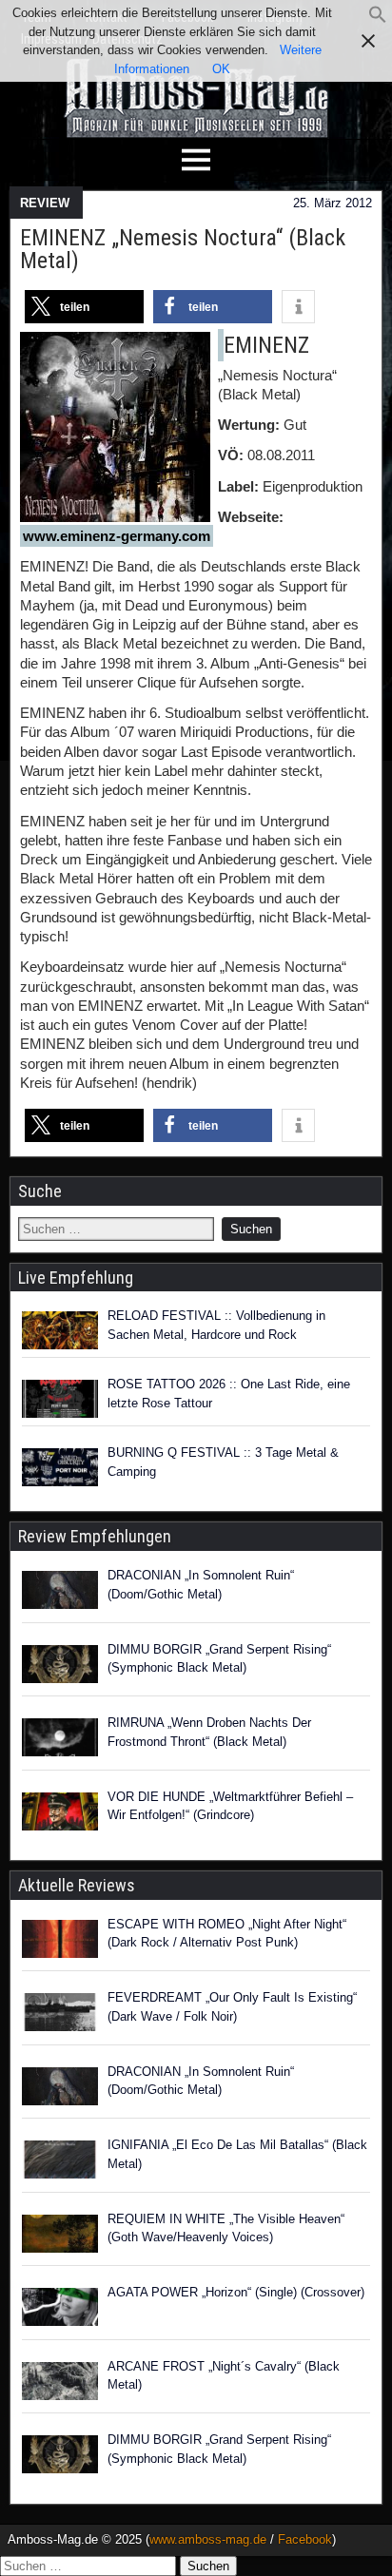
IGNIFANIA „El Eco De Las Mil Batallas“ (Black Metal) (237, 2154)
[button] (378, 19)
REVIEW (45, 203)
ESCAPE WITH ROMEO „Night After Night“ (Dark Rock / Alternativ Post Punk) (227, 1934)
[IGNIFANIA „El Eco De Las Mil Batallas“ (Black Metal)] (60, 2162)
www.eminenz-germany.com (117, 536)
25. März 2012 (333, 203)
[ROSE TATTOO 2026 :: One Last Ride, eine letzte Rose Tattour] (60, 1399)
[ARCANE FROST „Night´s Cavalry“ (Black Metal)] (60, 2384)
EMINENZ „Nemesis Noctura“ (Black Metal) (183, 249)
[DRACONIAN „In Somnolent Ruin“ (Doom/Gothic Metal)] (60, 1593)
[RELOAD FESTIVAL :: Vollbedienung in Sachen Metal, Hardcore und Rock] (60, 1330)
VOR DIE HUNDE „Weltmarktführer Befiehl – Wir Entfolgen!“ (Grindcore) (230, 1806)
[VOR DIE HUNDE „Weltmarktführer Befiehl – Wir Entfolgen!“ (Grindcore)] (60, 1814)
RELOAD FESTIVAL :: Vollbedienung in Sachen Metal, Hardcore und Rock (216, 1325)
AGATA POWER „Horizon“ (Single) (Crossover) (236, 2292)
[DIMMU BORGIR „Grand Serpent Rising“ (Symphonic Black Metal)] (60, 1667)
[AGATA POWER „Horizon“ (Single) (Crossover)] (60, 2310)
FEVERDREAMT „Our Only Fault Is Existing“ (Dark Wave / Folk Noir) (232, 2007)
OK (221, 69)
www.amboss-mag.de (208, 2539)
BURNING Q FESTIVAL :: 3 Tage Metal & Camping (223, 1462)
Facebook (305, 2539)
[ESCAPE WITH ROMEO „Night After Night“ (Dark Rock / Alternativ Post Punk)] (60, 1942)
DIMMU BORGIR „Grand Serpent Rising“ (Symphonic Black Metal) (219, 1659)
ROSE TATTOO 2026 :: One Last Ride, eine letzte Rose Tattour (229, 1394)
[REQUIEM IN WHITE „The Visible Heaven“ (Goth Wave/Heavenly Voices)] (60, 2237)
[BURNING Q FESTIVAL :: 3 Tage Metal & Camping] (60, 1467)
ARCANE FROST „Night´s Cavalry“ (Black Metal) (224, 2376)
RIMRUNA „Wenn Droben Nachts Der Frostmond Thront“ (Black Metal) (209, 1732)
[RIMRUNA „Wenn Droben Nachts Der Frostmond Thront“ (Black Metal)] (60, 1740)
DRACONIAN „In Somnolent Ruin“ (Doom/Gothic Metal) (201, 1585)
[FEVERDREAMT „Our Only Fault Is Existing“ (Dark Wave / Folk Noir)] (60, 2015)
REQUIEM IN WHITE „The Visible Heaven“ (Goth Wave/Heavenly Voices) (226, 2228)
